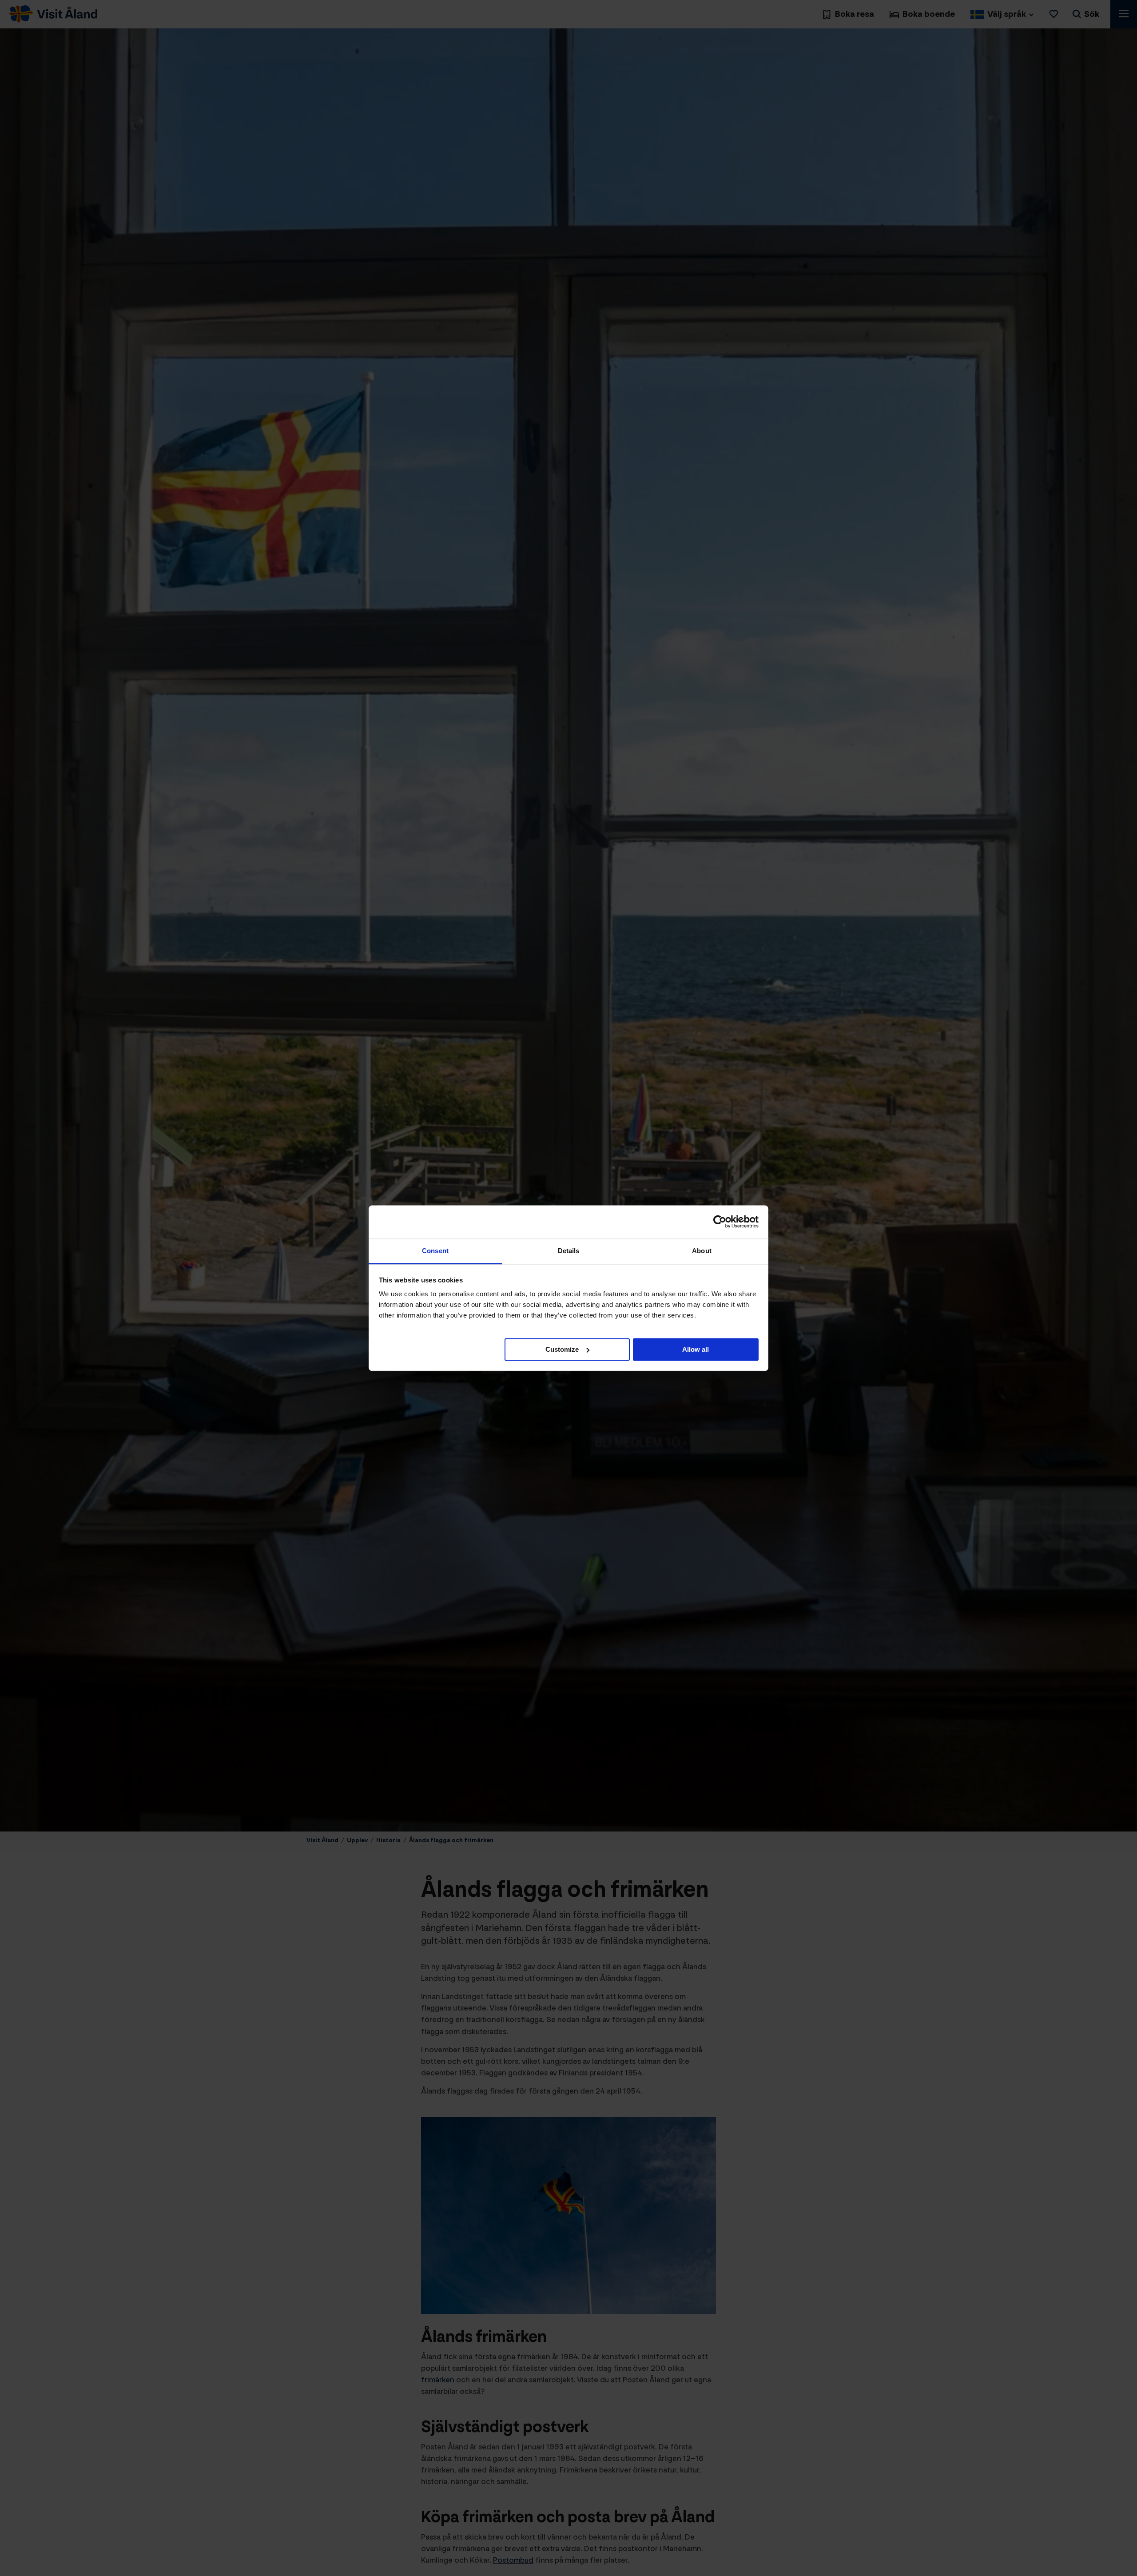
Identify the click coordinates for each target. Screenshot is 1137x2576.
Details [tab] (569, 1251)
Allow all (696, 1349)
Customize (562, 1349)
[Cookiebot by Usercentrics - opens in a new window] (720, 1222)
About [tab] (702, 1251)
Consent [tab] (435, 1251)
